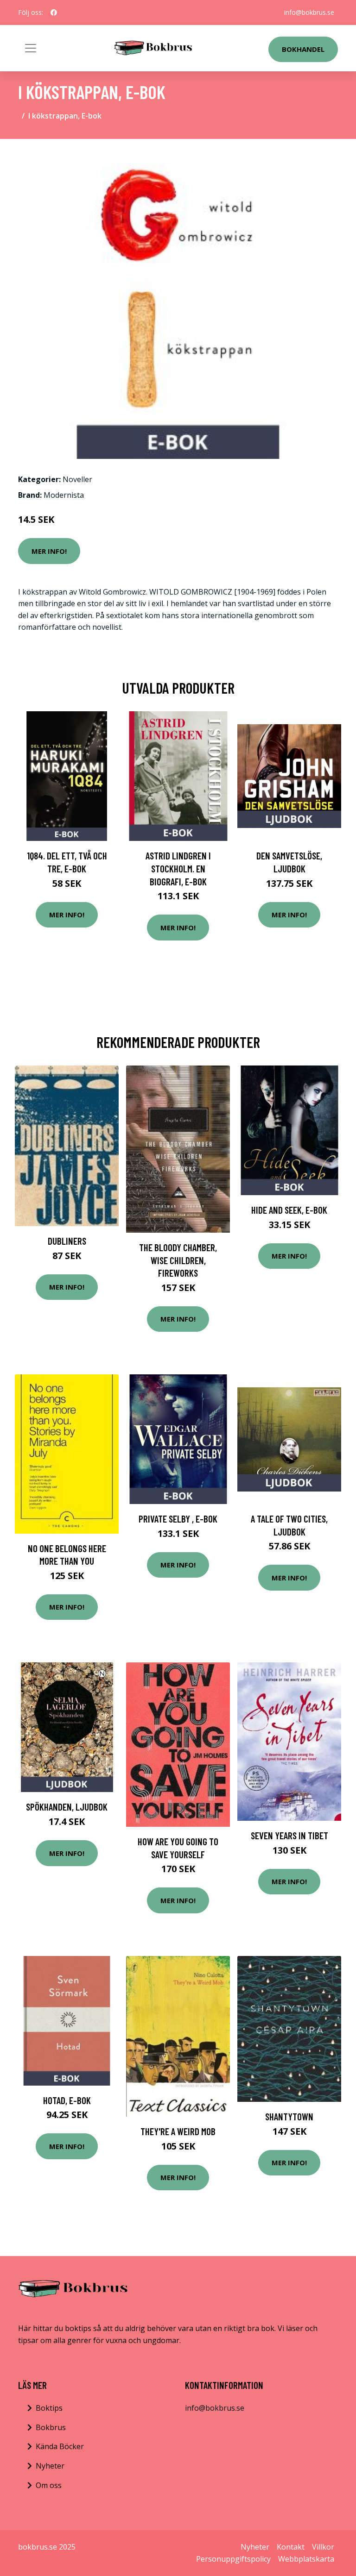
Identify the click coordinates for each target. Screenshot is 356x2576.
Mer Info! (49, 551)
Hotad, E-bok (67, 2100)
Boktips (49, 2408)
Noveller (77, 479)
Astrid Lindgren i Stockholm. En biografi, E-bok (178, 868)
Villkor (323, 2547)
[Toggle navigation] (31, 48)
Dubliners (67, 1241)
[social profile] (54, 13)
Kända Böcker (60, 2446)
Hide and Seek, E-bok (289, 1210)
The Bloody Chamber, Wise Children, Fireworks (178, 1260)
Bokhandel (303, 49)
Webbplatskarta (306, 2559)
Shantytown (289, 2116)
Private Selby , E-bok (178, 1519)
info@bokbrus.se (309, 12)
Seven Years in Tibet (289, 1835)
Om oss (49, 2485)
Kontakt (291, 2547)
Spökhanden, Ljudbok (67, 1807)
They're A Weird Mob (178, 2131)
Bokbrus (51, 2427)
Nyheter (50, 2466)
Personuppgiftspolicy (233, 2559)
